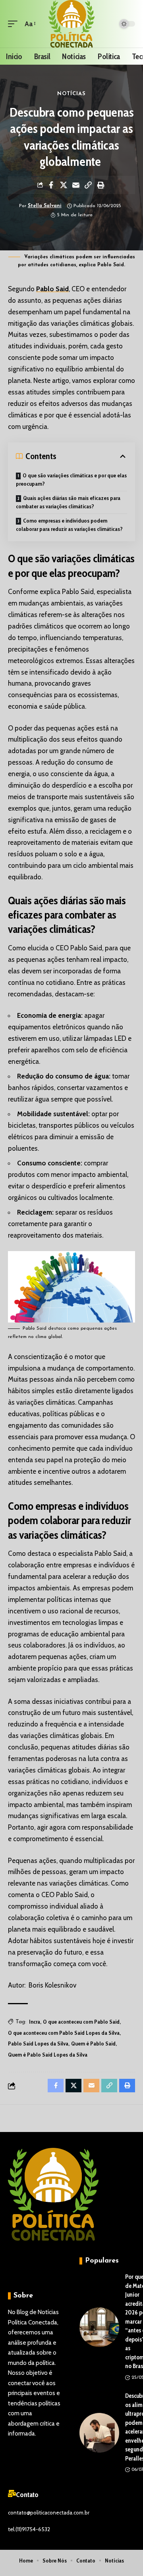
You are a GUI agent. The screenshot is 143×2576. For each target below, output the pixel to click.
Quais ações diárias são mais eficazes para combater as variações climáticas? (68, 502)
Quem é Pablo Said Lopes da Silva (48, 2055)
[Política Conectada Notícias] (72, 24)
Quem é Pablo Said (93, 2043)
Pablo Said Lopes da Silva (38, 2043)
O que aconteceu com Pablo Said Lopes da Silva (64, 2033)
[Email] (76, 185)
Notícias (72, 94)
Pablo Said (52, 289)
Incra (35, 2022)
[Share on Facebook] (51, 185)
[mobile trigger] (15, 24)
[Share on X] (64, 185)
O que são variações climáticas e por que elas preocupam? (71, 480)
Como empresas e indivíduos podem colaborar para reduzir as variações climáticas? (69, 525)
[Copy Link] (88, 185)
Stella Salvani (45, 206)
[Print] (100, 185)
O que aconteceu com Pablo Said (81, 2022)
